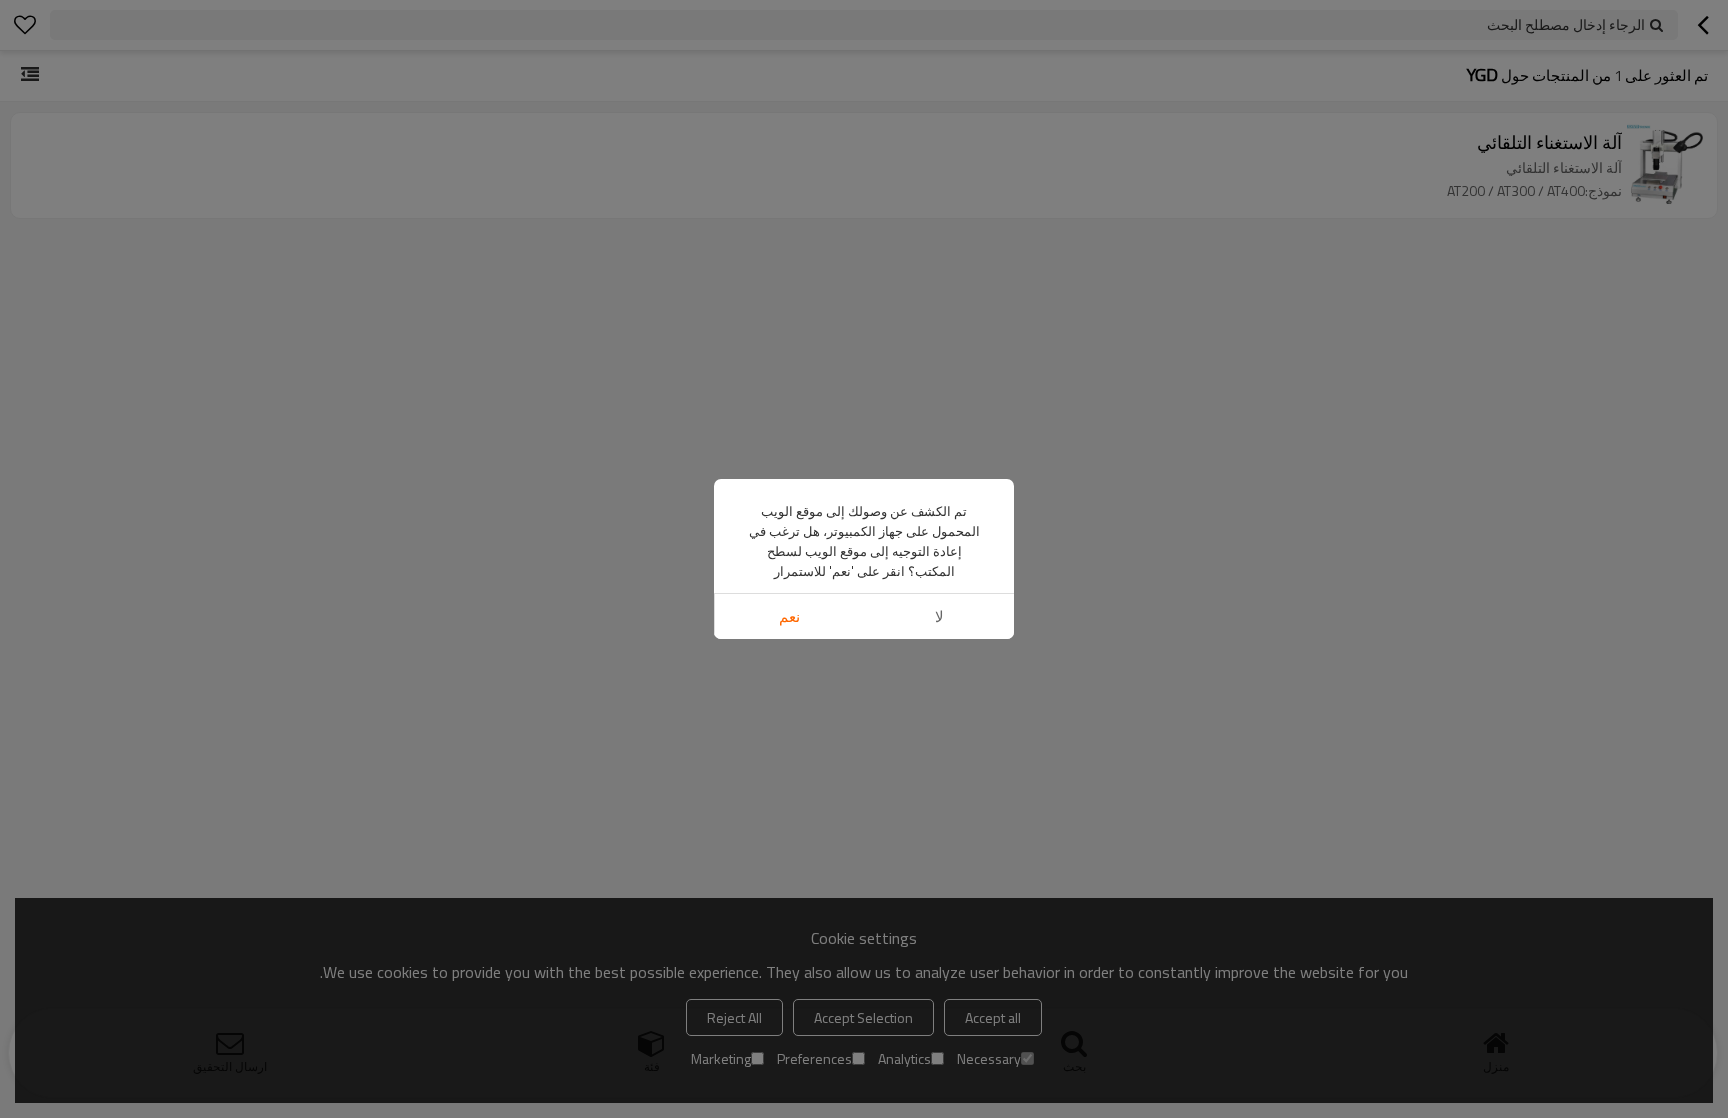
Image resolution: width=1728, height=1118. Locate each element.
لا (939, 616)
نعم (789, 616)
